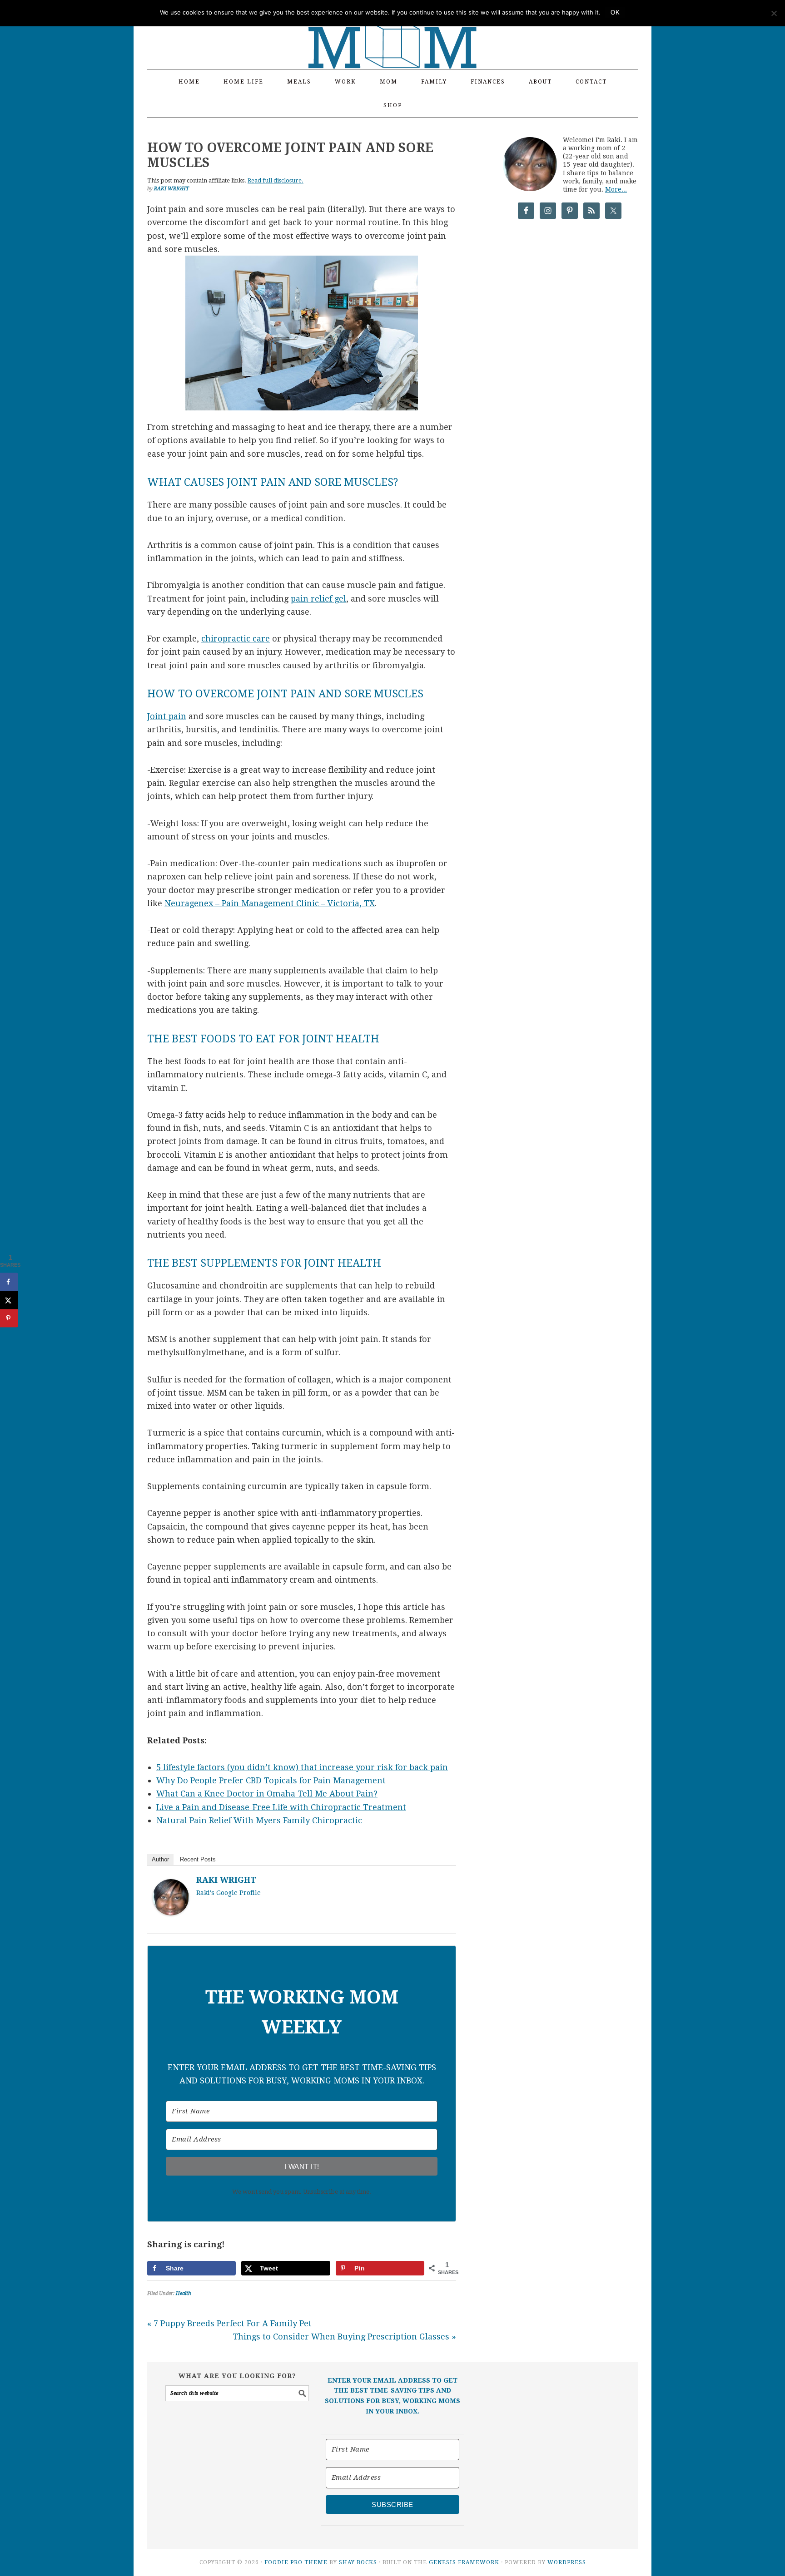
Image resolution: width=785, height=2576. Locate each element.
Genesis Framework (464, 2562)
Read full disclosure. (276, 180)
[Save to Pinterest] (9, 1318)
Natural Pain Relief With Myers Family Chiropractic (259, 1820)
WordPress (567, 2562)
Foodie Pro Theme (296, 2562)
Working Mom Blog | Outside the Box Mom (392, 30)
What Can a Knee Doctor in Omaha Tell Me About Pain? (267, 1794)
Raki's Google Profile (229, 1893)
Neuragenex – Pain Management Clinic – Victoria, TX (270, 903)
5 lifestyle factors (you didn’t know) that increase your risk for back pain (302, 1767)
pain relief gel (318, 599)
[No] (774, 13)
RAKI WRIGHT (226, 1880)
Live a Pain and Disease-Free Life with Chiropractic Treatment (281, 1807)
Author (160, 1859)
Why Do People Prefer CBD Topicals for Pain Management (271, 1780)
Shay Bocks (358, 2562)
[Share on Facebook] (9, 1282)
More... (616, 189)
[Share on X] (9, 1300)
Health (184, 2293)
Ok (615, 12)
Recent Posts (198, 1859)
